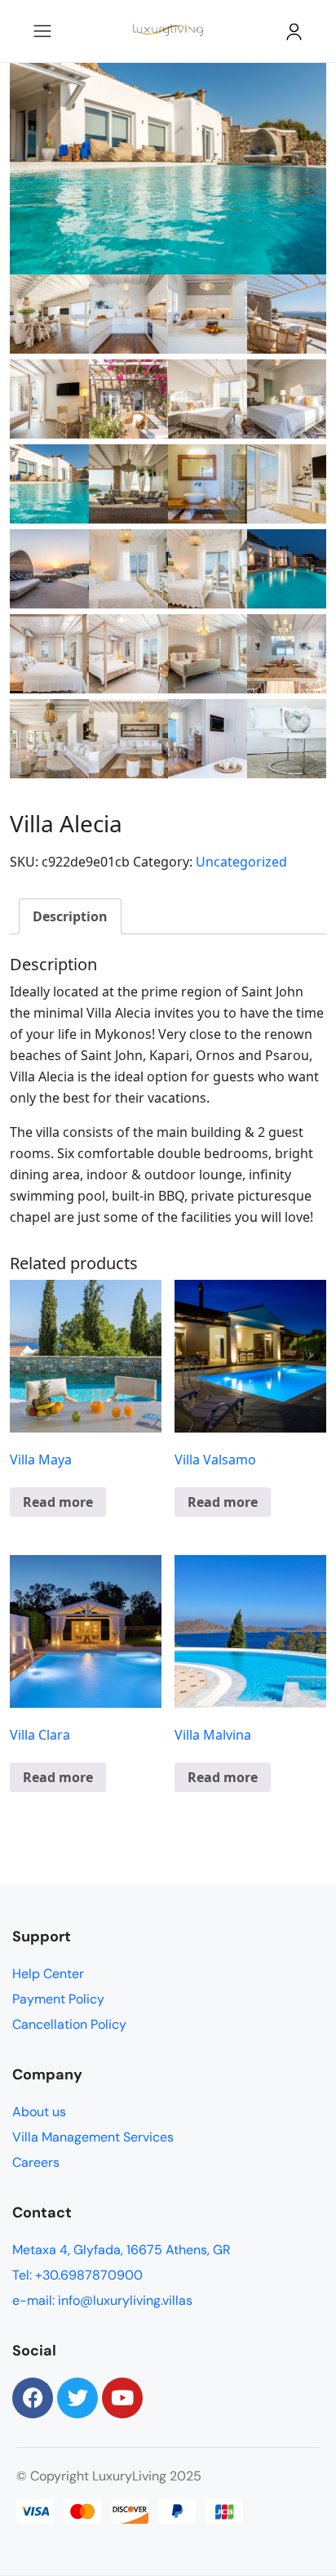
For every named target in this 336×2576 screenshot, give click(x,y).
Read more (58, 1502)
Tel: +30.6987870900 (77, 2275)
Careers (36, 2162)
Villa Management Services (93, 2137)
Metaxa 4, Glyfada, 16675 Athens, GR (122, 2250)
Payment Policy (58, 1999)
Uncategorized (241, 862)
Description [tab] (70, 916)
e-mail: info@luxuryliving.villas (102, 2300)
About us (39, 2112)
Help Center (48, 1974)
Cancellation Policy (69, 2024)
